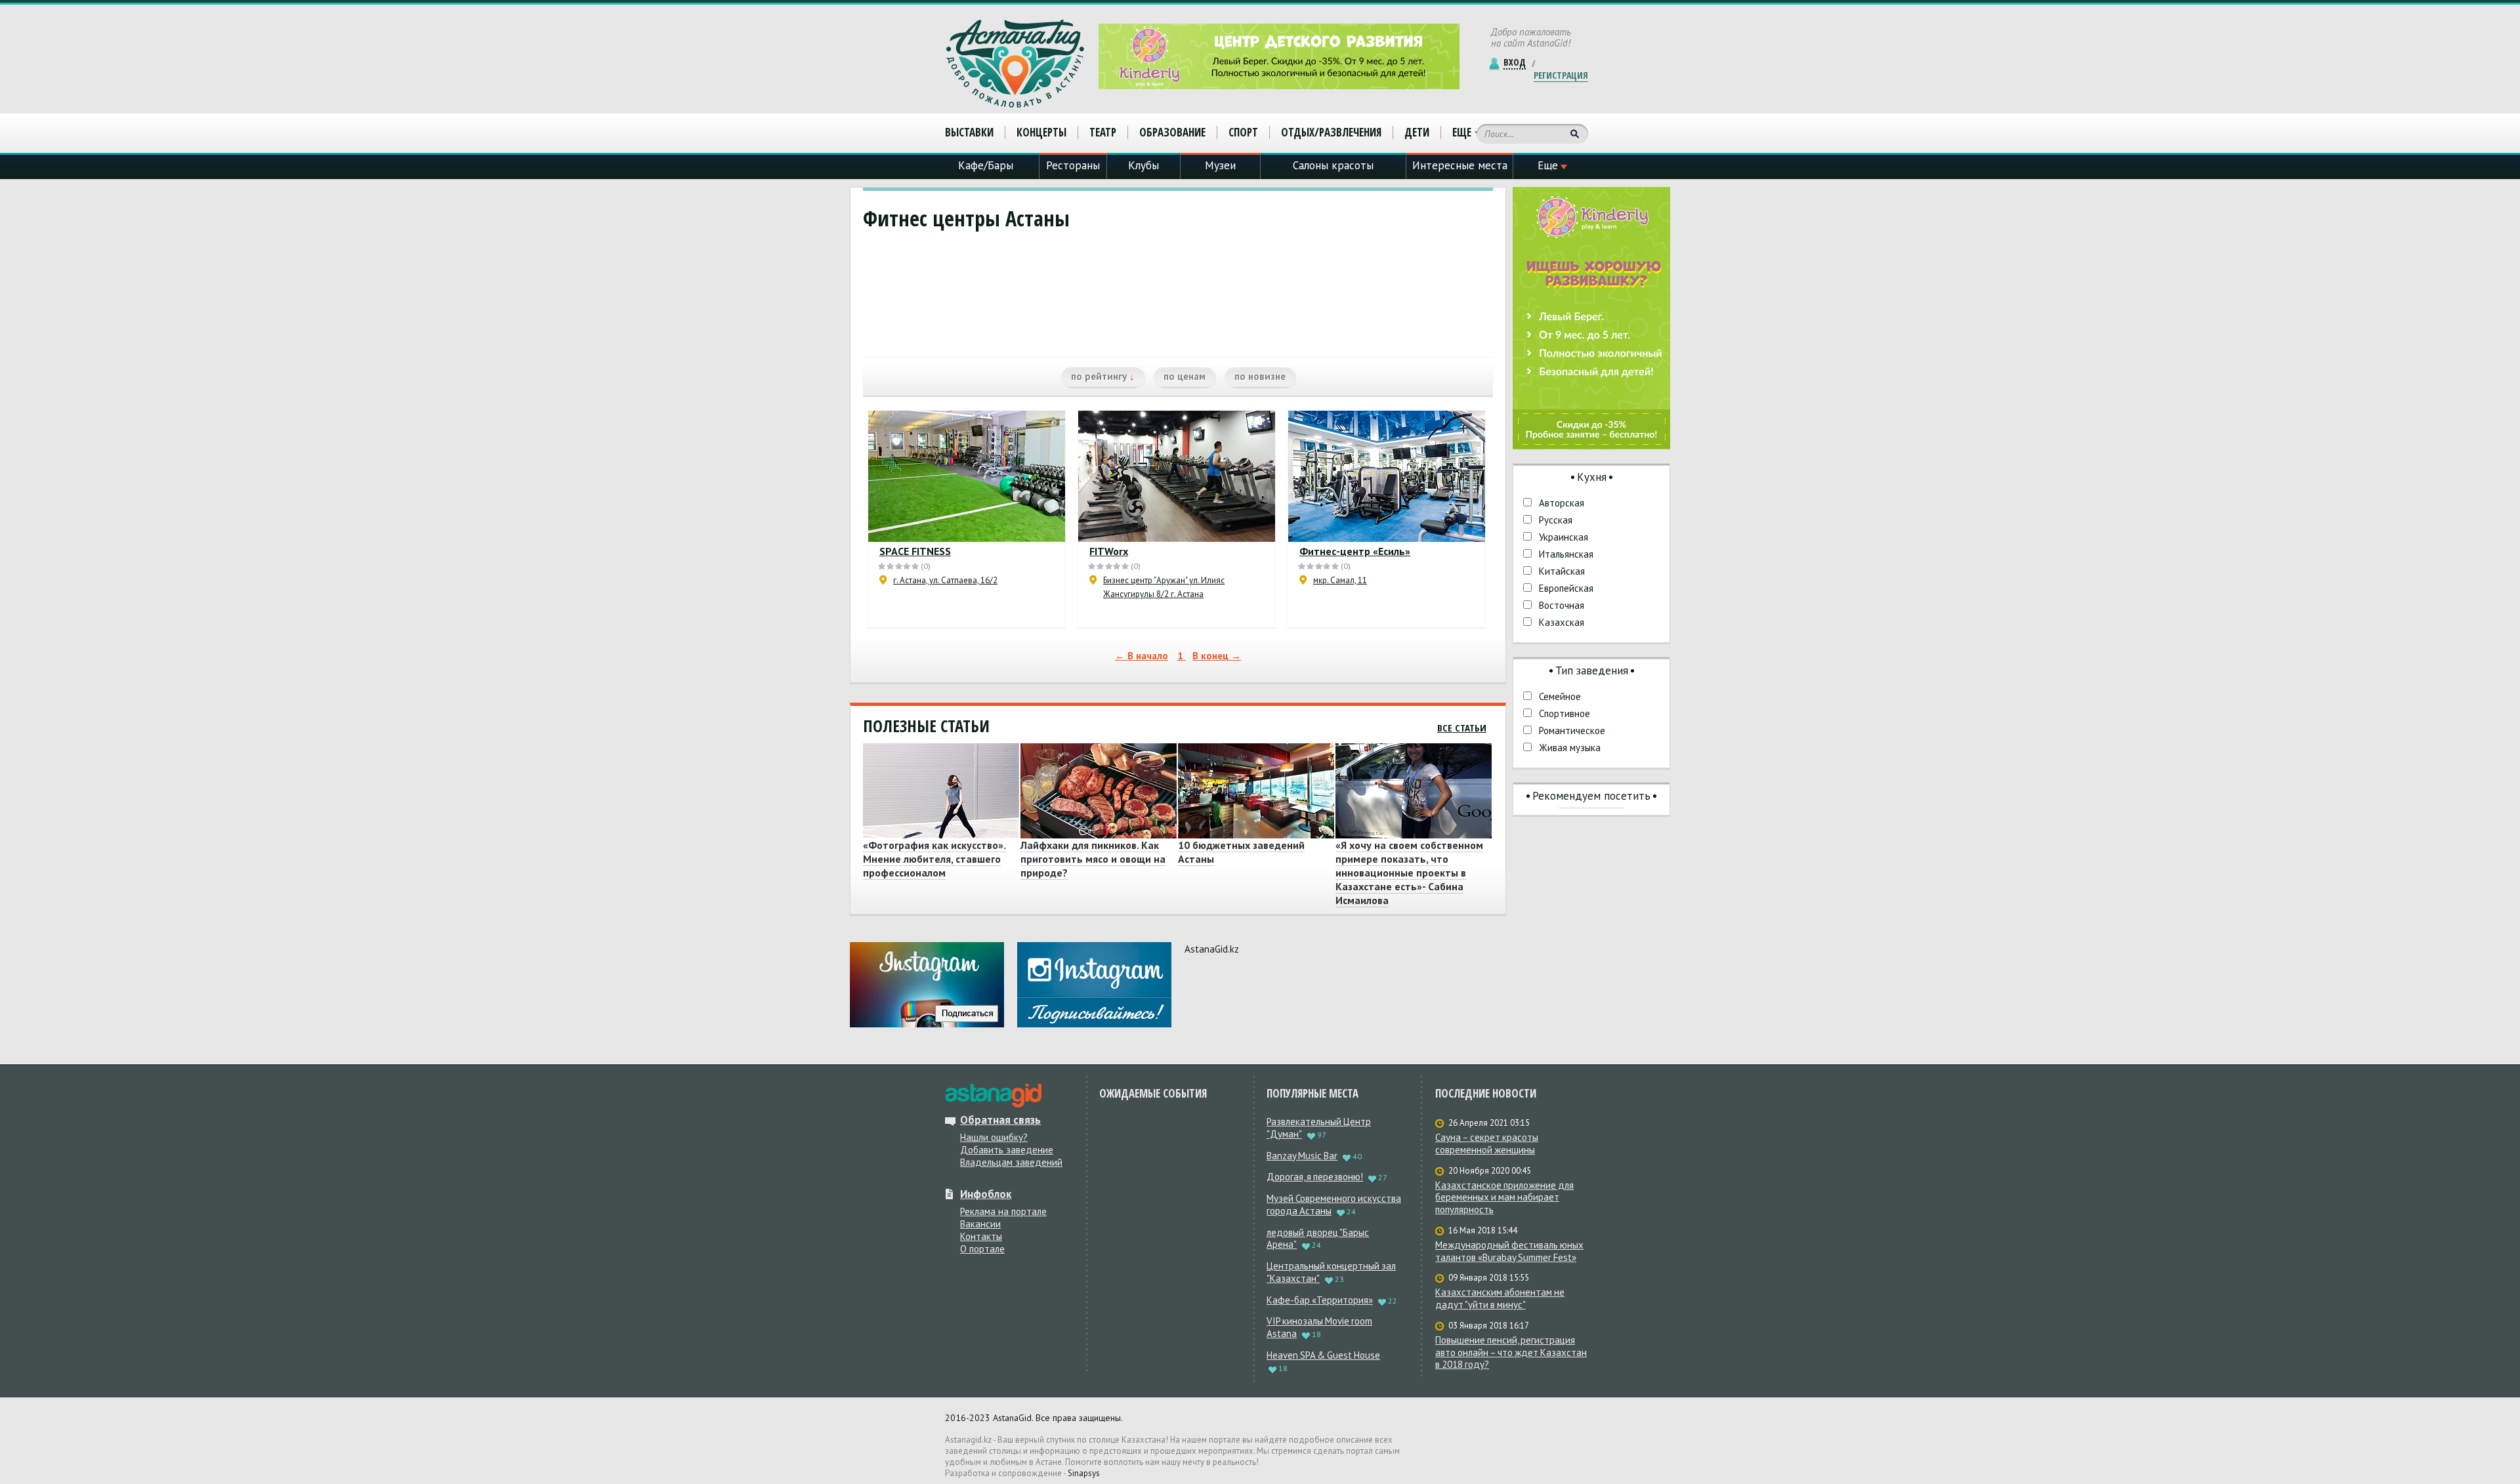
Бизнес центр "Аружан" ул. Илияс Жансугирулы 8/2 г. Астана (1164, 587)
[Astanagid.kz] (1015, 64)
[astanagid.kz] (993, 1096)
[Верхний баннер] (1279, 56)
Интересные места (1460, 165)
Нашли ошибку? (994, 1137)
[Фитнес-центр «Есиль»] (1387, 476)
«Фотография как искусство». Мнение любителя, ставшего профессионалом (934, 859)
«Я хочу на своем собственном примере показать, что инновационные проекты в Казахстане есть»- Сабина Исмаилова (1409, 873)
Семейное (1560, 696)
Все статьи (1462, 728)
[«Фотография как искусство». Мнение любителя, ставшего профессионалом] (939, 791)
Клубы (1144, 165)
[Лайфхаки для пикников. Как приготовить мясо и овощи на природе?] (1097, 791)
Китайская (1562, 571)
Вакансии (980, 1224)
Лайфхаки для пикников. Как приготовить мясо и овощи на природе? (1093, 859)
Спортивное (1564, 713)
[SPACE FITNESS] (967, 476)
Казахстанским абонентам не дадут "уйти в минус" (1500, 1299)
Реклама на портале (1003, 1211)
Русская (1556, 520)
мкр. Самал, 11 (1340, 580)
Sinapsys (1084, 1473)
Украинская (1564, 537)
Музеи (1220, 165)
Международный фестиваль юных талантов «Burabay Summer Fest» (1509, 1251)
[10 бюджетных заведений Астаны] (1254, 791)
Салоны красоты (1333, 165)
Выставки (969, 132)
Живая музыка (1570, 748)
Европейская (1566, 588)
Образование (1172, 132)
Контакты (981, 1236)
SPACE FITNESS (915, 551)
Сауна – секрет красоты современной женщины (1487, 1144)
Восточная (1562, 605)
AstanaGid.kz (1212, 949)
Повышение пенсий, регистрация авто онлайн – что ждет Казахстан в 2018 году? (1511, 1353)
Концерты (1041, 132)
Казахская (1562, 622)
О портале (982, 1249)
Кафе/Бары (986, 165)
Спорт (1243, 132)
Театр (1103, 132)
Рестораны (1073, 165)
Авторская (1562, 503)
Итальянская (1566, 554)
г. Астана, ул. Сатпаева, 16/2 (945, 580)
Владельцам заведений (1011, 1162)
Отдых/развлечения (1331, 132)
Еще (1462, 133)
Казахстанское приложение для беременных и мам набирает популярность (1504, 1198)
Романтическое (1572, 731)
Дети (1417, 132)
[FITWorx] (1177, 476)
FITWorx (1109, 551)
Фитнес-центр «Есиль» (1355, 551)
